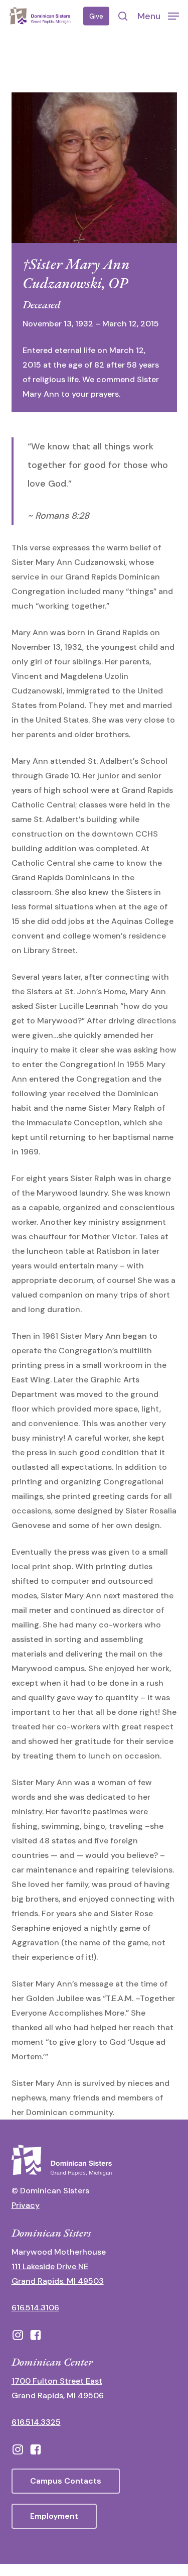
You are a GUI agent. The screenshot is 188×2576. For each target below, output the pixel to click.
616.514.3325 (36, 2422)
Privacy (26, 2205)
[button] (158, 16)
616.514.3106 (35, 2308)
